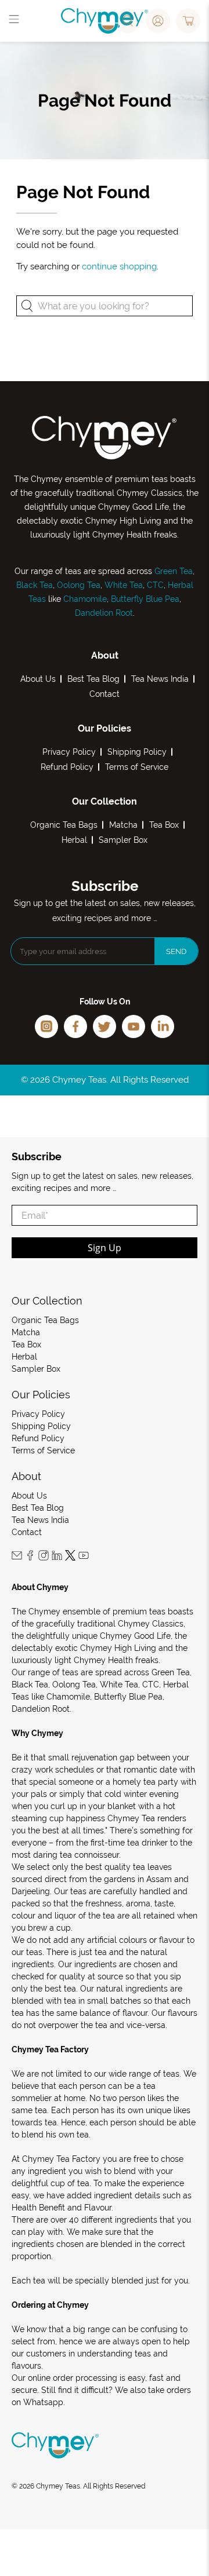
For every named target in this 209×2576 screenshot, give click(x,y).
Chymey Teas (58, 2486)
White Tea (122, 585)
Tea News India (160, 679)
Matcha (123, 825)
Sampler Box (123, 840)
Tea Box (164, 825)
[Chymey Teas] (105, 21)
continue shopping (119, 266)
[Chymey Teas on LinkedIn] (57, 1558)
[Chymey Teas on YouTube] (84, 1558)
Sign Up (105, 1248)
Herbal (74, 840)
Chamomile (85, 599)
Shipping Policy (137, 752)
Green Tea (174, 571)
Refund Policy (67, 767)
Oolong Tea (79, 585)
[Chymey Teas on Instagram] (44, 1558)
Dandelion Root (104, 613)
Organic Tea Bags (64, 825)
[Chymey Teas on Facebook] (30, 1558)
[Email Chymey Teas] (17, 1558)
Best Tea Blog (93, 679)
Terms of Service (137, 767)
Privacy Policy (69, 752)
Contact (105, 694)
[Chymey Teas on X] (70, 1558)
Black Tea (35, 585)
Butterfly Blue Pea (145, 599)
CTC (155, 585)
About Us (38, 679)
